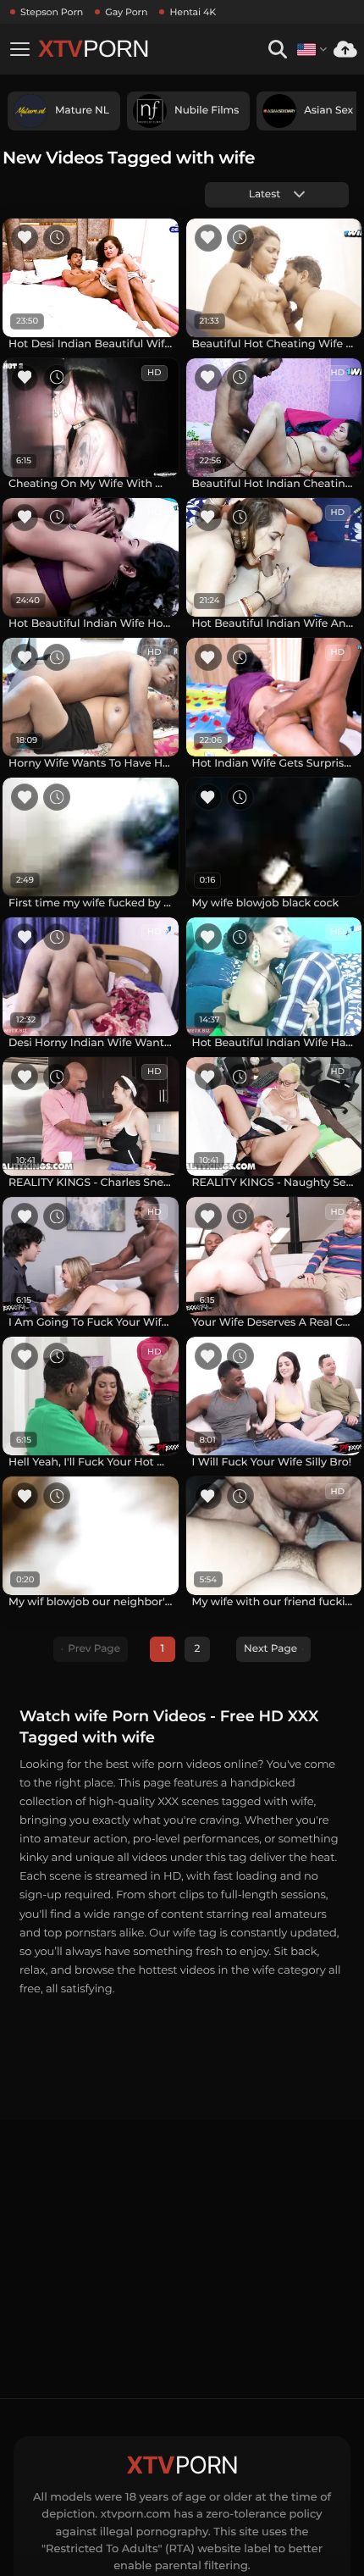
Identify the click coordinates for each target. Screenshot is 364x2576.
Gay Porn (126, 12)
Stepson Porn (52, 12)
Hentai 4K (193, 12)
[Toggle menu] (19, 49)
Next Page (270, 1649)
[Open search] (277, 50)
